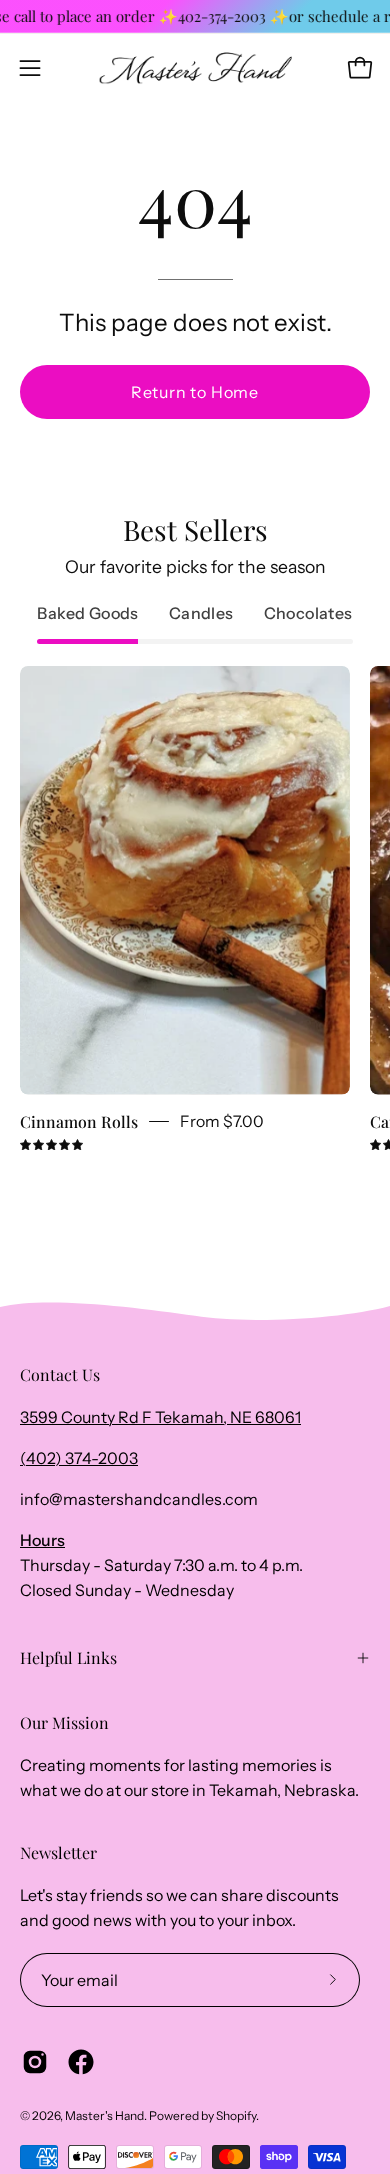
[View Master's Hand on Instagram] (35, 2062)
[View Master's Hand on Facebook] (81, 2062)
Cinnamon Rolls (79, 1121)
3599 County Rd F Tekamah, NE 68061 (160, 1417)
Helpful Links (68, 1657)
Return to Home (195, 392)
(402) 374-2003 (79, 1458)
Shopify (236, 2115)
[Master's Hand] (195, 68)
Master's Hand (104, 2115)
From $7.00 (222, 1121)
